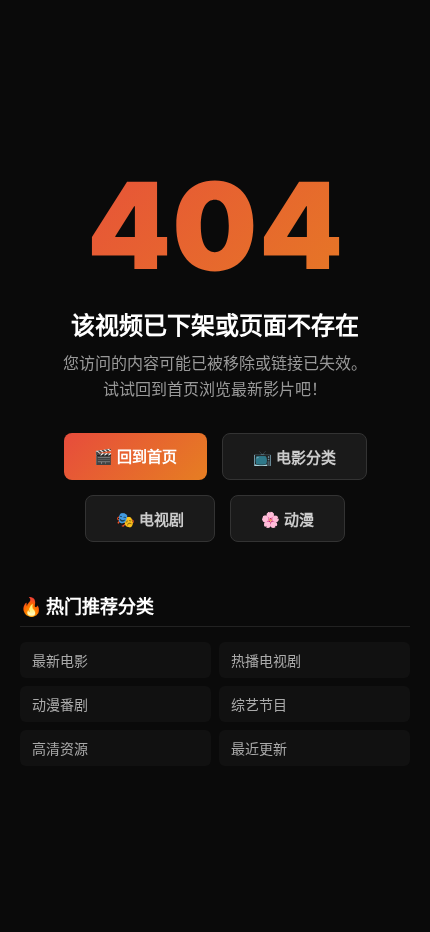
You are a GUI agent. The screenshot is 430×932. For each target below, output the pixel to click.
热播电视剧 (266, 660)
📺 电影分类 (294, 457)
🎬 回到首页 (135, 456)
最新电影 (60, 660)
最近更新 (259, 748)
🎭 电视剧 (150, 519)
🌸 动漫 (287, 519)
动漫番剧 (60, 704)
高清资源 (60, 748)
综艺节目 (259, 704)
